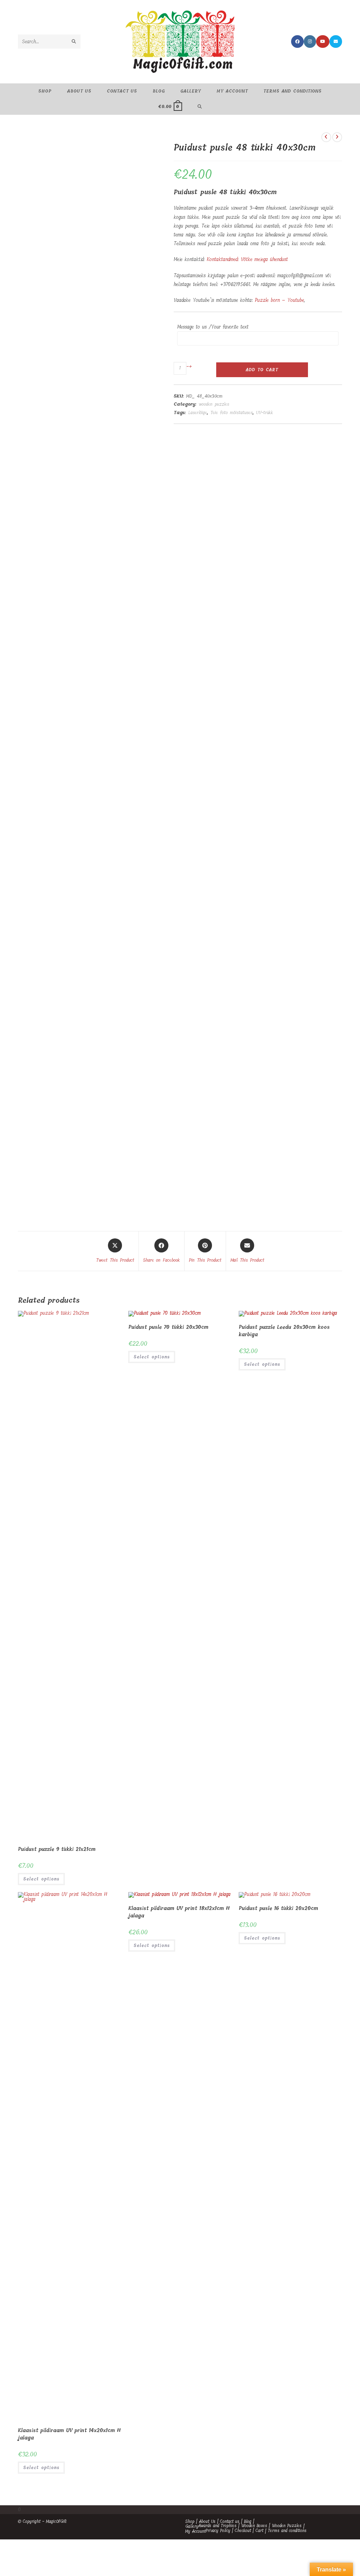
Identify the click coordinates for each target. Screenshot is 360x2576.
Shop (190, 2521)
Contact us (230, 2521)
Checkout (243, 2531)
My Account (195, 2531)
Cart (259, 2531)
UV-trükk (265, 413)
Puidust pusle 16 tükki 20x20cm (278, 1908)
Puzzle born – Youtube (279, 300)
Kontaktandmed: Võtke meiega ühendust (247, 259)
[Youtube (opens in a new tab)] (323, 42)
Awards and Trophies (217, 2526)
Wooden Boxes (254, 2526)
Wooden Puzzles (287, 2526)
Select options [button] (41, 1879)
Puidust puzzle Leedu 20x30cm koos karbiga (284, 1331)
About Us (207, 2521)
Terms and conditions (287, 2531)
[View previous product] (326, 137)
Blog (248, 2521)
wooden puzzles (214, 404)
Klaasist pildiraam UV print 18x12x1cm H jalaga (179, 1912)
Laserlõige (198, 413)
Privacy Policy (218, 2531)
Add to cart (262, 370)
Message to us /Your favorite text (213, 327)
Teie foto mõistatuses (232, 413)
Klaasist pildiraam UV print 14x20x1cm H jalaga (69, 2434)
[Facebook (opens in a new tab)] (297, 42)
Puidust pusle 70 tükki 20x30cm (168, 1327)
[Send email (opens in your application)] (336, 42)
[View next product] (337, 137)
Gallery (192, 2526)
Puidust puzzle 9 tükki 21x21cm (57, 1849)
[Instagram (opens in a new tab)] (310, 42)
